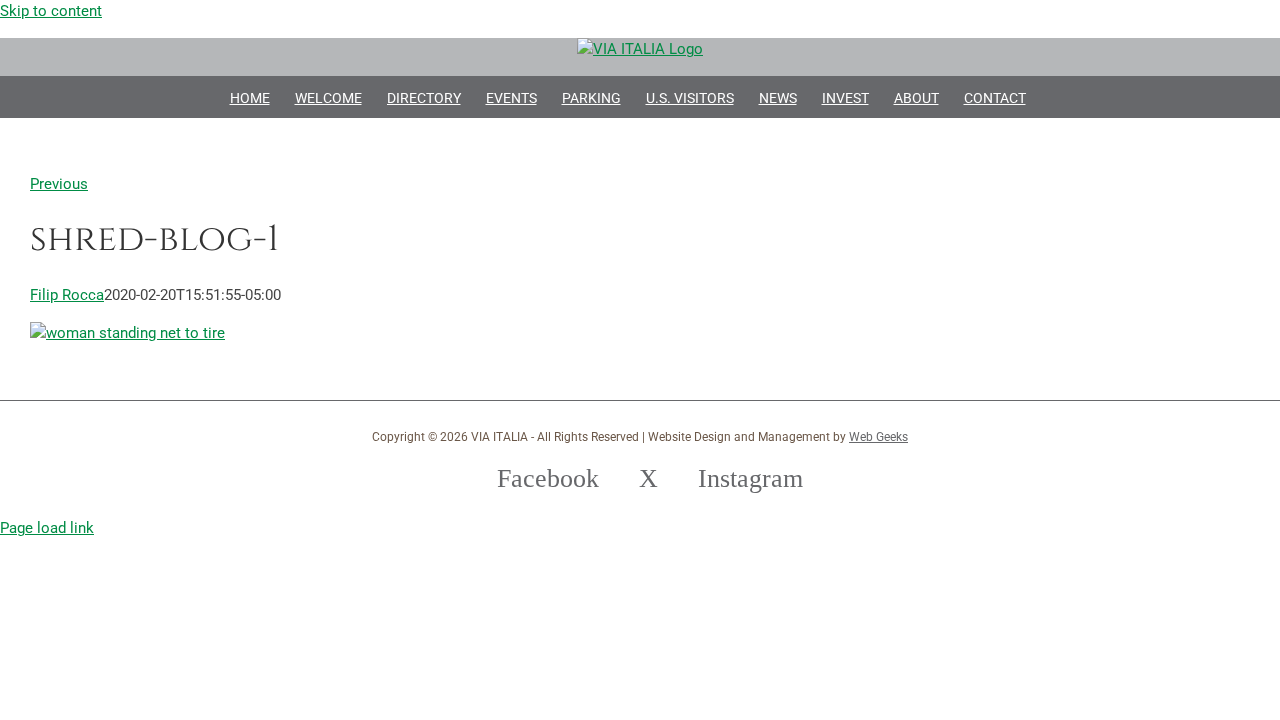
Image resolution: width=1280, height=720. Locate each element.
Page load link (47, 528)
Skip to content (51, 11)
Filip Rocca (67, 295)
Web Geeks (878, 437)
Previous (59, 184)
